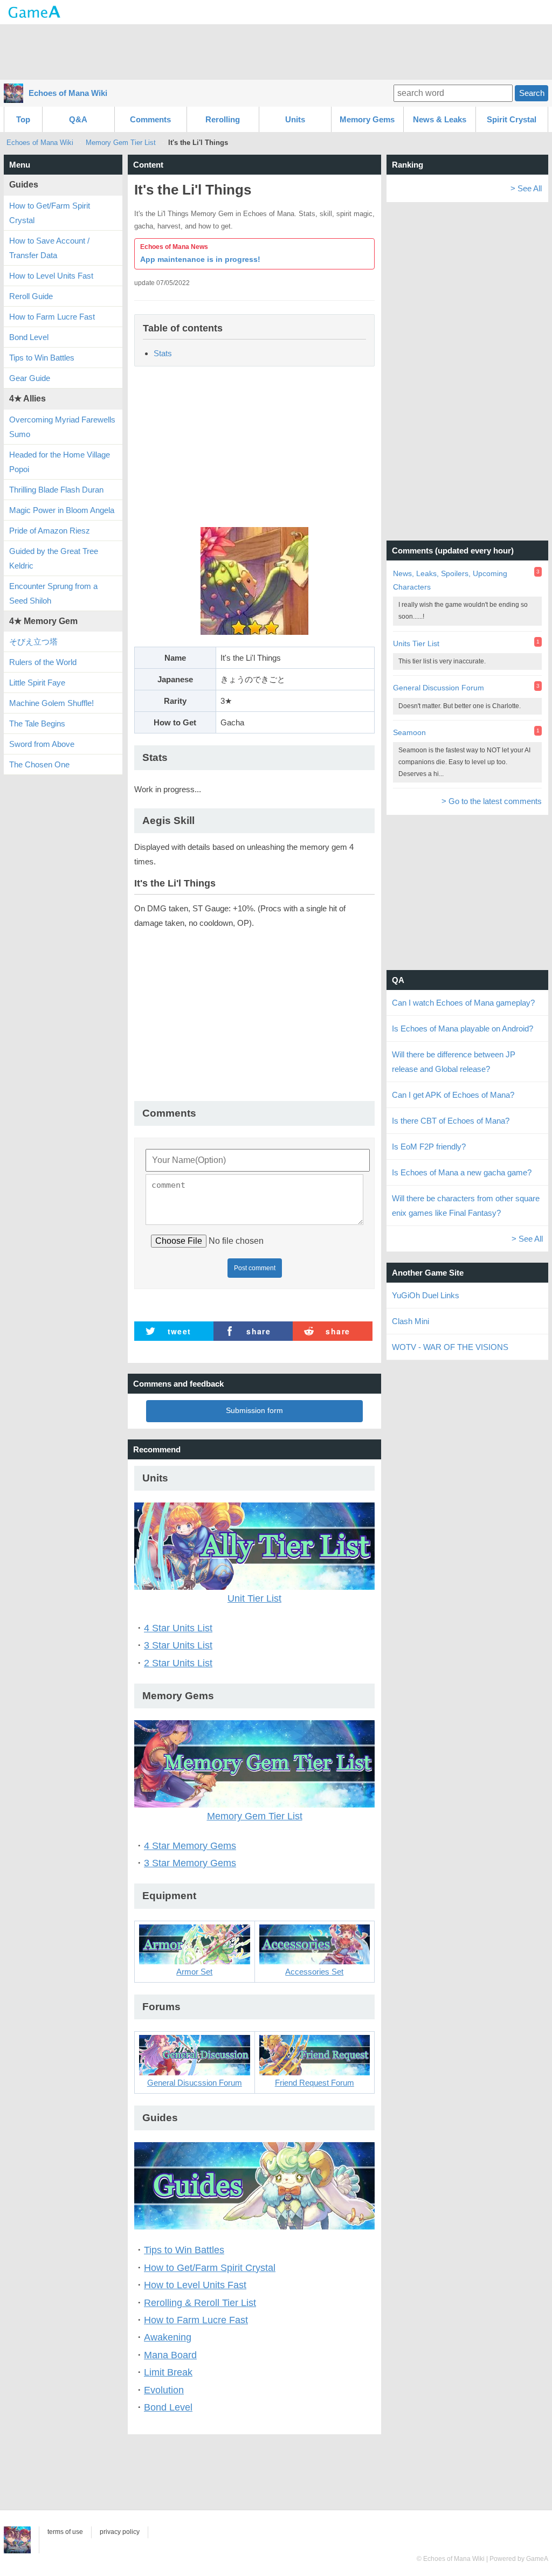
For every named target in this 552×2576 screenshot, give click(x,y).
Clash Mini (410, 1321)
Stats (163, 353)
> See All (526, 188)
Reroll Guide (31, 296)
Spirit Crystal (512, 119)
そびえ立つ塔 (33, 642)
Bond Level (168, 2407)
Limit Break (168, 2372)
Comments (150, 119)
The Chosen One (39, 764)
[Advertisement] (276, 51)
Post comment (255, 1268)
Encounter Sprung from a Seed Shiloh (53, 593)
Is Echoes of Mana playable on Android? (463, 1029)
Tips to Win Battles (184, 2250)
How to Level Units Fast (195, 2285)
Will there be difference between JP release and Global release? (454, 1062)
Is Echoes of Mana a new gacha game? (462, 1172)
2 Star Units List (178, 1663)
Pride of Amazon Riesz (50, 531)
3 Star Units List (178, 1645)
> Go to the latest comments (492, 801)
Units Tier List (416, 643)
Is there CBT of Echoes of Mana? (451, 1121)
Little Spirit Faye (37, 683)
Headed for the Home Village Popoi (60, 462)
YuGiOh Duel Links (426, 1295)
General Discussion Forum (439, 688)
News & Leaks (440, 119)
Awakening (168, 2337)
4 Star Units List (178, 1628)
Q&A (78, 119)
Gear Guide (30, 378)
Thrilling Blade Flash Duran (56, 490)
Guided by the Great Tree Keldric (54, 558)
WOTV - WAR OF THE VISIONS (450, 1347)
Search (532, 93)
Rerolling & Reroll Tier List (200, 2303)
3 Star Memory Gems (190, 1863)
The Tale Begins (37, 723)
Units (295, 119)
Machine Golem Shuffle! (51, 703)
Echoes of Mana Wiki (68, 93)
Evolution (164, 2390)
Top (23, 119)
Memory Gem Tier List (121, 143)
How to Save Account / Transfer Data (49, 248)
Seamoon (409, 732)
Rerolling (223, 119)
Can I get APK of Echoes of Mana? (453, 1095)
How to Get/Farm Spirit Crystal (210, 2268)
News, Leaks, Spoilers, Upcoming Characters (450, 580)
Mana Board (170, 2355)
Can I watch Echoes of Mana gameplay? (463, 1003)
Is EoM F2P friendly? (429, 1147)
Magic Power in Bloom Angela (62, 510)
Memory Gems (367, 119)
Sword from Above (42, 744)
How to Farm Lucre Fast (196, 2320)
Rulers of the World (43, 662)
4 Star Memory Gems (190, 1846)
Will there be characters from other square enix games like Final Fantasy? (466, 1206)
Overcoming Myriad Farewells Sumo (62, 427)
